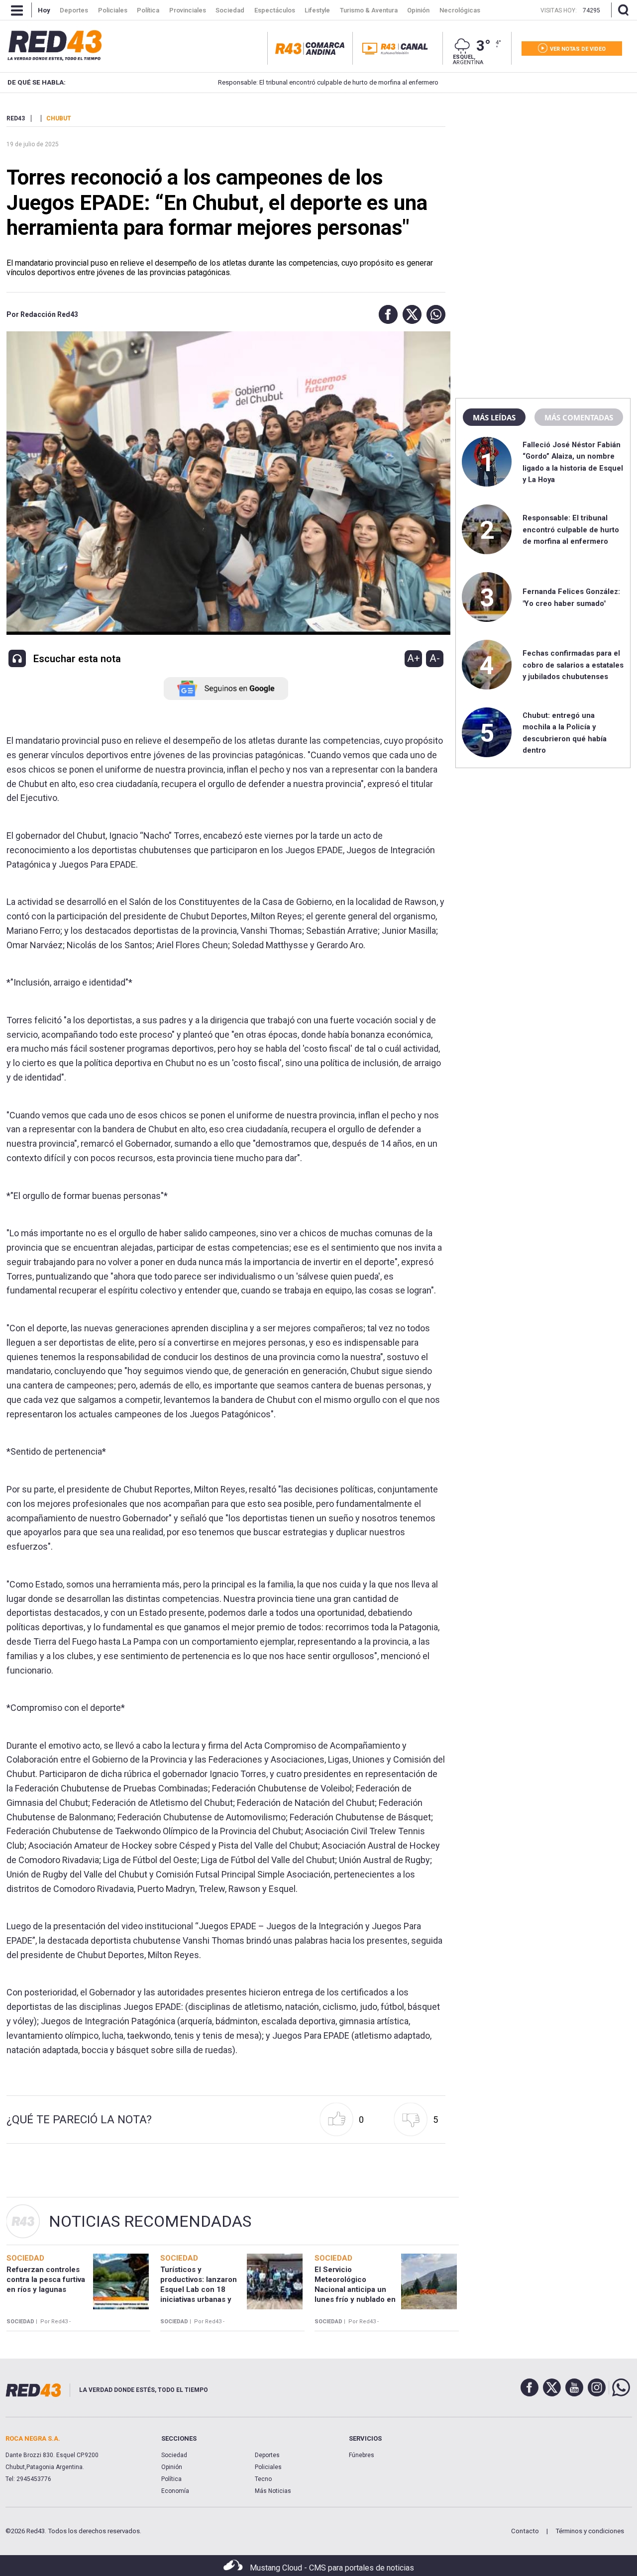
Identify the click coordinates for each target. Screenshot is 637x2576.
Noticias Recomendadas (150, 2221)
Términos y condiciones (590, 2531)
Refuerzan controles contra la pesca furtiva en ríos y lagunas (46, 2280)
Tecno (263, 2479)
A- (435, 658)
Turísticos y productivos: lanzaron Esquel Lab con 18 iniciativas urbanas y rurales (199, 2290)
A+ (414, 658)
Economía (175, 2491)
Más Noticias (273, 2491)
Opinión (172, 2467)
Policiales (268, 2467)
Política (171, 2479)
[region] (543, 177)
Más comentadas (579, 417)
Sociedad (174, 2455)
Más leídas (494, 417)
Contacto (525, 2531)
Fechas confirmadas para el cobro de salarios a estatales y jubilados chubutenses (573, 665)
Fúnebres (362, 2455)
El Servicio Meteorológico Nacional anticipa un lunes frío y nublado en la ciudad (355, 2290)
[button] (386, 314)
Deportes (267, 2455)
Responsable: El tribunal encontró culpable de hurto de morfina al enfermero (279, 82)
